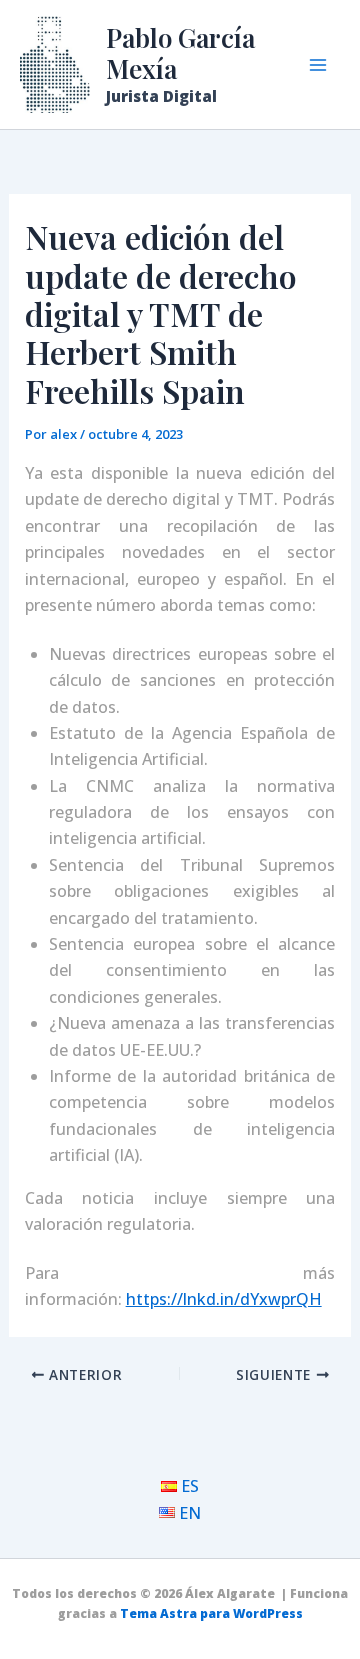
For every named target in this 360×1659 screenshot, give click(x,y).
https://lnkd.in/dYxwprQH (224, 1299)
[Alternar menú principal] (318, 65)
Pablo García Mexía (180, 53)
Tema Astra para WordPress (211, 1613)
